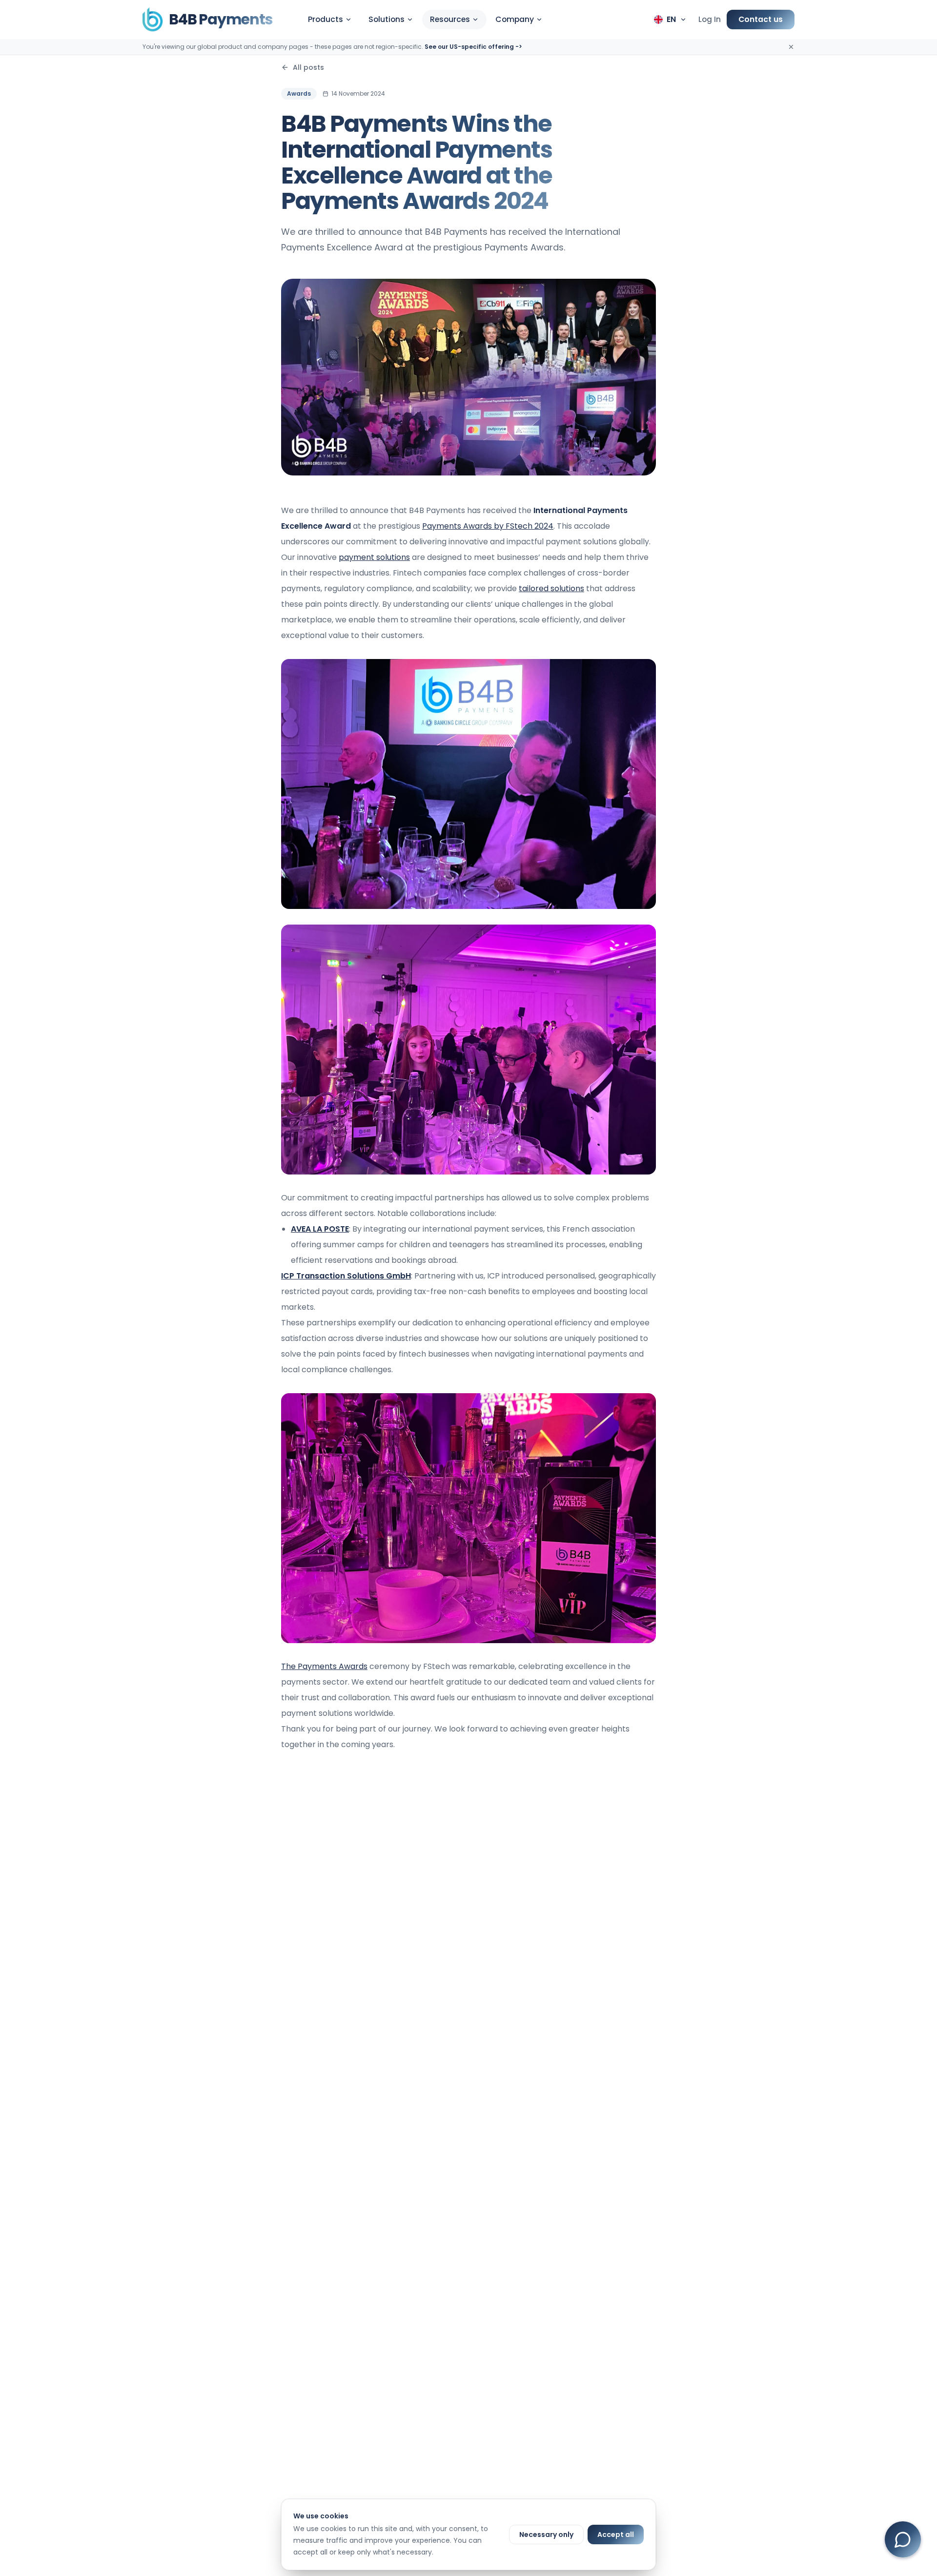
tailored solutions (551, 588)
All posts (308, 67)
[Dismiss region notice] (791, 47)
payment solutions (374, 557)
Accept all (616, 2535)
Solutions (387, 19)
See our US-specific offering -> (473, 47)
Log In (710, 19)
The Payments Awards (324, 1666)
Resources (450, 19)
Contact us (761, 19)
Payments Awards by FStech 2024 (488, 526)
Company (515, 19)
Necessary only (546, 2535)
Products (326, 19)
